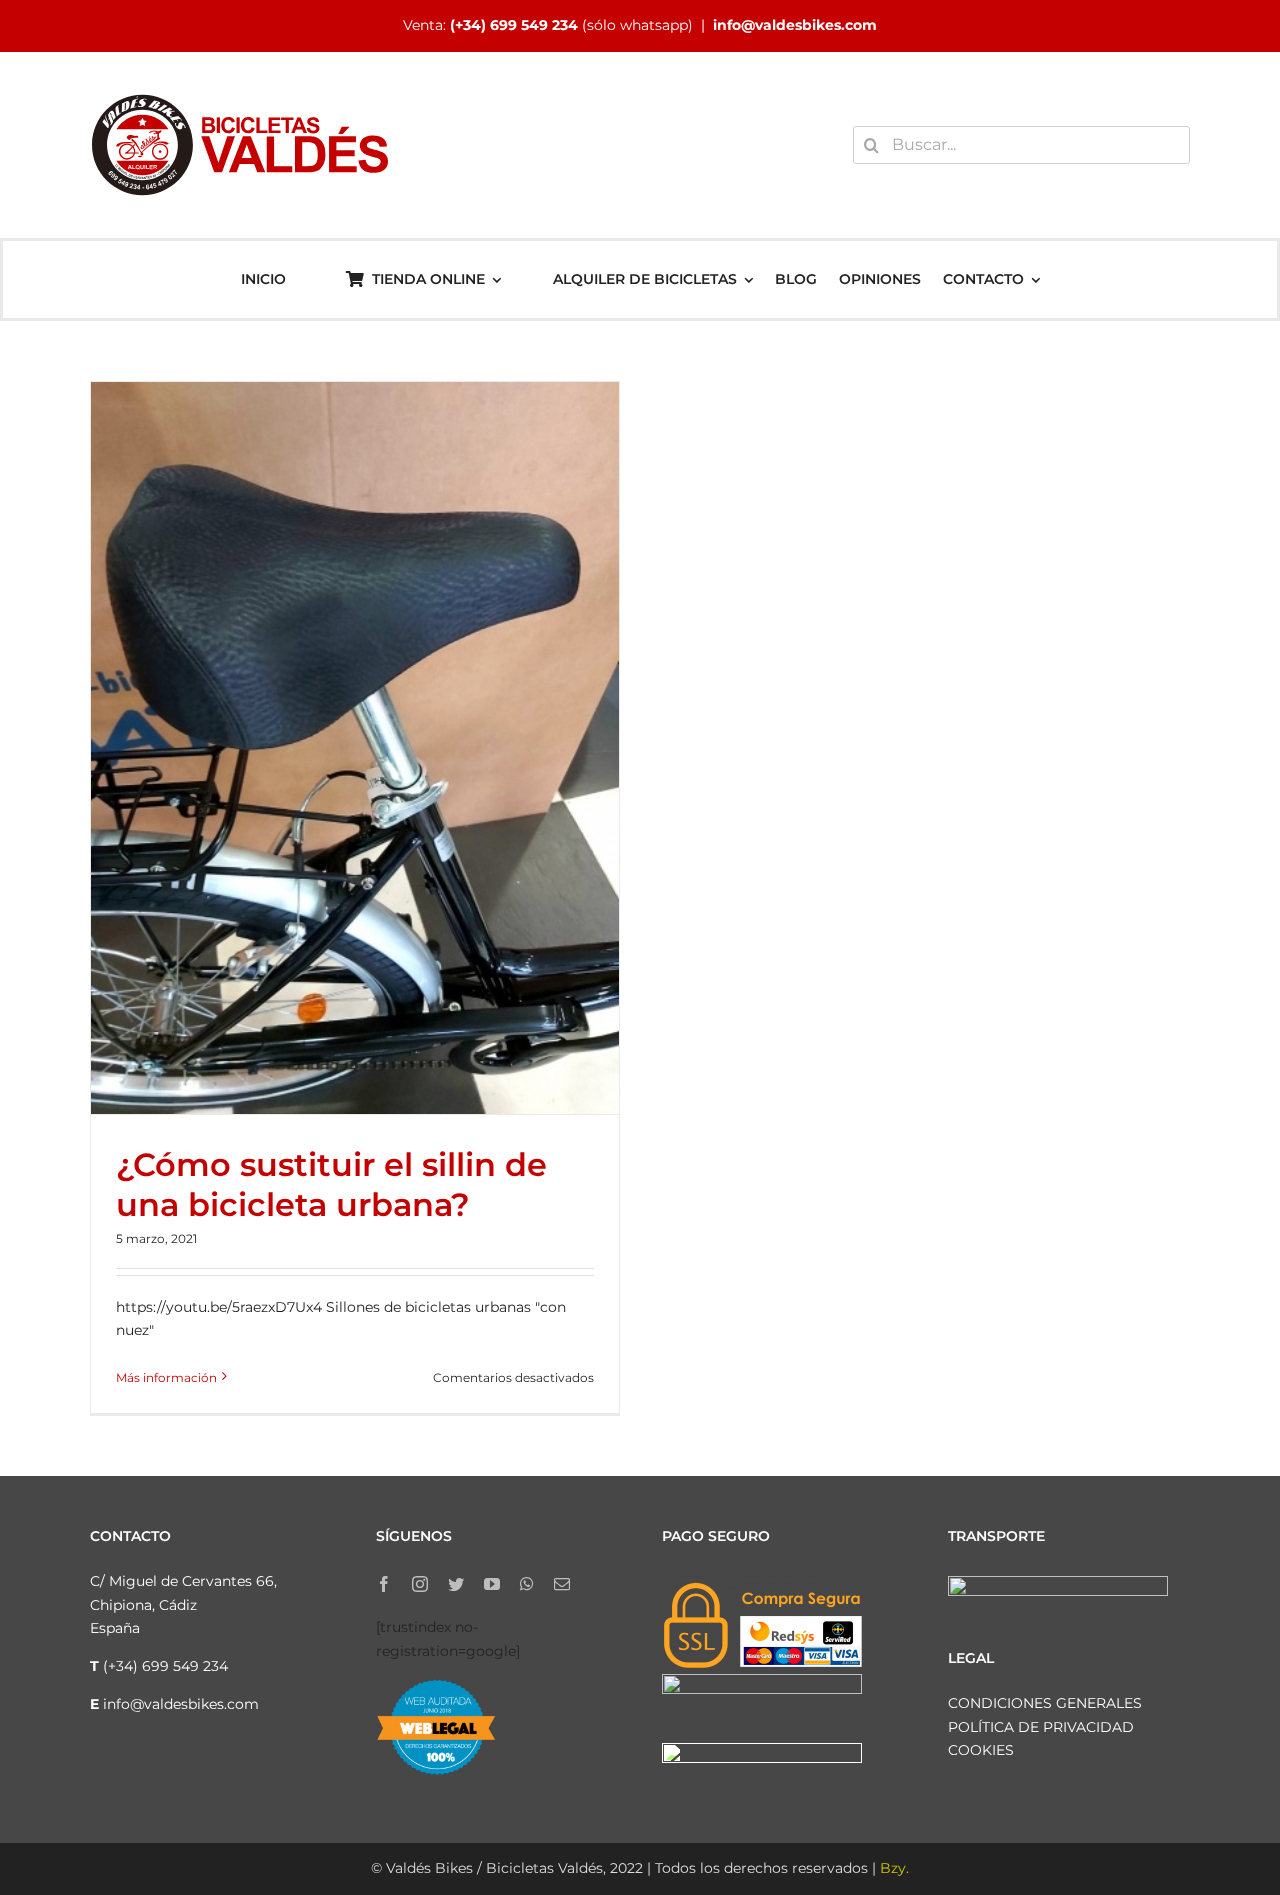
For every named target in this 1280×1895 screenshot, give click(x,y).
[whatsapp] (527, 1584)
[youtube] (492, 1584)
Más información (166, 1377)
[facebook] (384, 1584)
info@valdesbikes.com (795, 25)
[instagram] (420, 1584)
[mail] (562, 1584)
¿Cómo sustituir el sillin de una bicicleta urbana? (331, 1184)
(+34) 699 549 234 (514, 25)
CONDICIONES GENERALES (1045, 1703)
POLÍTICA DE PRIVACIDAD (1041, 1727)
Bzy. (894, 1868)
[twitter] (456, 1584)
